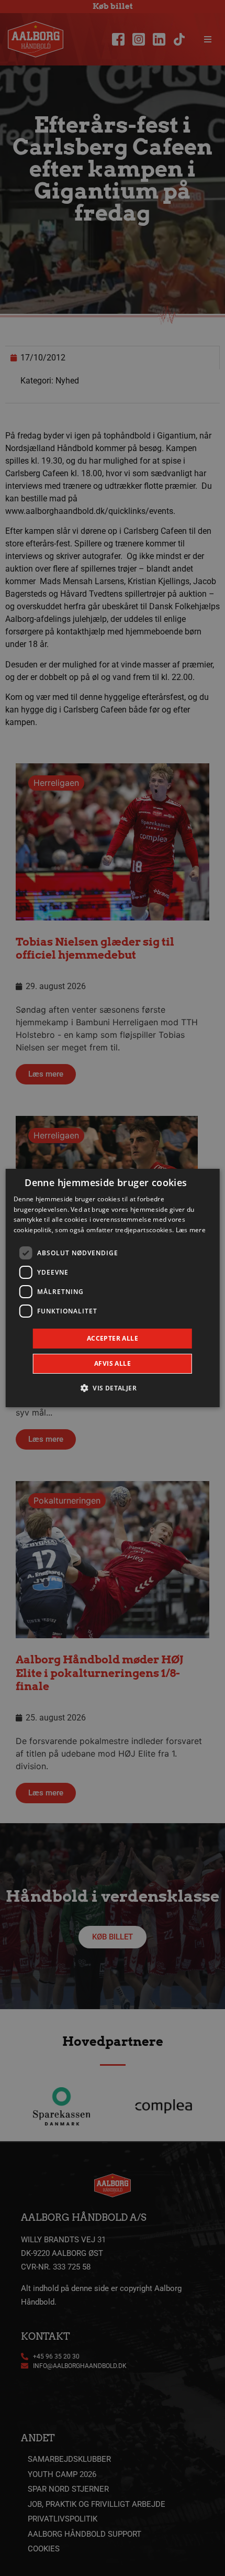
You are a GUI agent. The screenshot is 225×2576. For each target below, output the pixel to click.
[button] (113, 1388)
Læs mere (191, 1230)
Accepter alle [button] (113, 1338)
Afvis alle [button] (113, 1363)
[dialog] (113, 1288)
